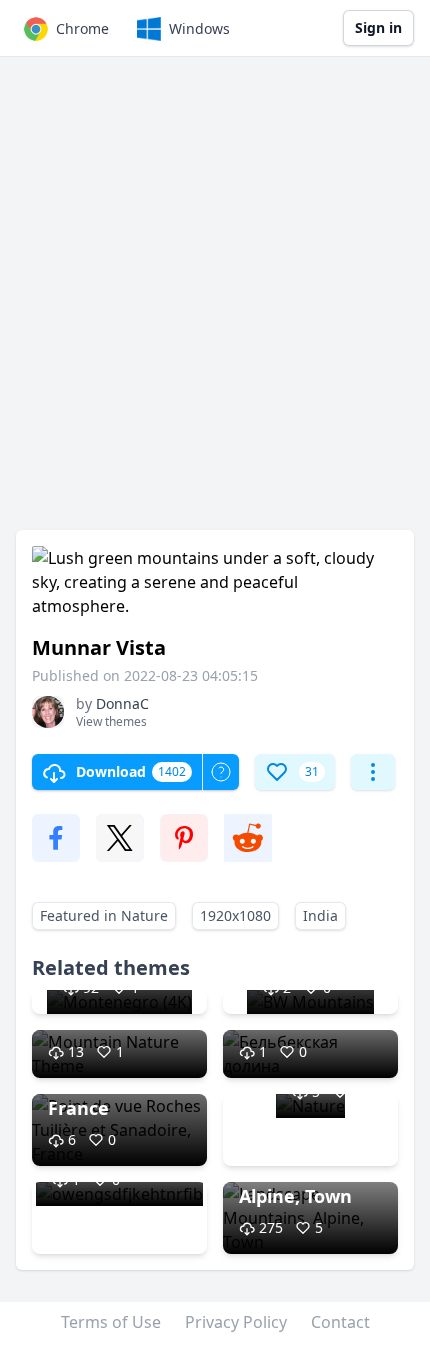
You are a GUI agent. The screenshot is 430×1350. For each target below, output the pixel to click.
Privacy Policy (236, 1322)
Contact (340, 1322)
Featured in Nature (104, 915)
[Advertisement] (215, 303)
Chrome (82, 28)
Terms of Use (111, 1322)
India (320, 915)
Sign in (378, 27)
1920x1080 (235, 915)
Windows (199, 28)
